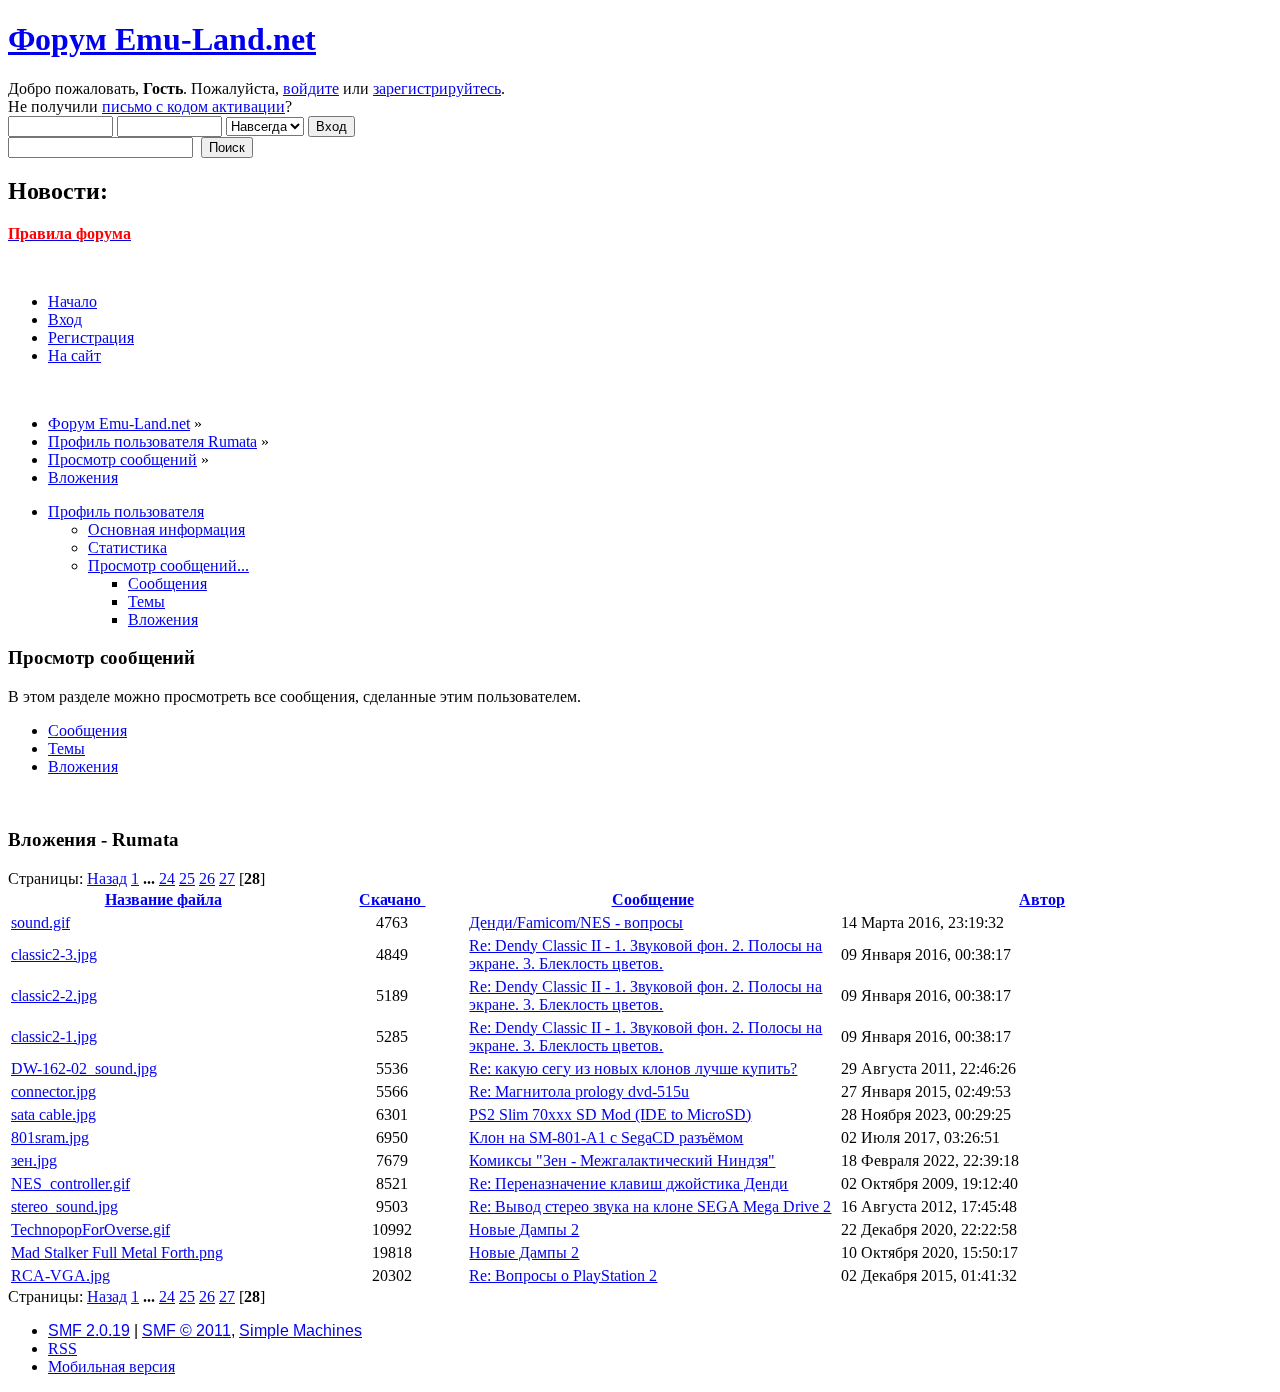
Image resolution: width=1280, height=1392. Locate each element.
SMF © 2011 (186, 1330)
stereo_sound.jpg (64, 1206)
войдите (311, 88)
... (151, 878)
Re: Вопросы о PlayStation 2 (563, 1275)
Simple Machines (300, 1330)
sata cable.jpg (53, 1114)
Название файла (163, 899)
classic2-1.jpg (54, 1036)
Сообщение (653, 899)
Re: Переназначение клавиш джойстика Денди (628, 1183)
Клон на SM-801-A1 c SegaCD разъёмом (606, 1137)
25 (187, 878)
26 (207, 878)
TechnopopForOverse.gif (90, 1229)
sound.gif (40, 922)
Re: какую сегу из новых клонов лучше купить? (633, 1068)
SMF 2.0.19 (89, 1330)
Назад (107, 878)
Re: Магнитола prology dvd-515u (579, 1091)
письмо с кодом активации (193, 106)
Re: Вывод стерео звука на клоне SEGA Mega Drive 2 (650, 1206)
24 (167, 878)
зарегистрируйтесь (437, 88)
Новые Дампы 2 (524, 1229)
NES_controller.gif (70, 1183)
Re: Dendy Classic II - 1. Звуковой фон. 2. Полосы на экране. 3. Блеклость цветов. (645, 954)
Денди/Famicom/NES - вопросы (576, 922)
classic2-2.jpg (54, 995)
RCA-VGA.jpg (60, 1275)
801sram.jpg (50, 1137)
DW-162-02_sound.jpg (84, 1068)
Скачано (392, 899)
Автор (1042, 899)
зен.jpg (34, 1160)
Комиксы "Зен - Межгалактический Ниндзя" (622, 1160)
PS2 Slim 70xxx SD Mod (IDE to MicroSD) (610, 1114)
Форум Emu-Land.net (162, 39)
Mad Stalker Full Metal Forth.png (117, 1252)
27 (227, 878)
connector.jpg (53, 1091)
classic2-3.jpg (54, 954)
